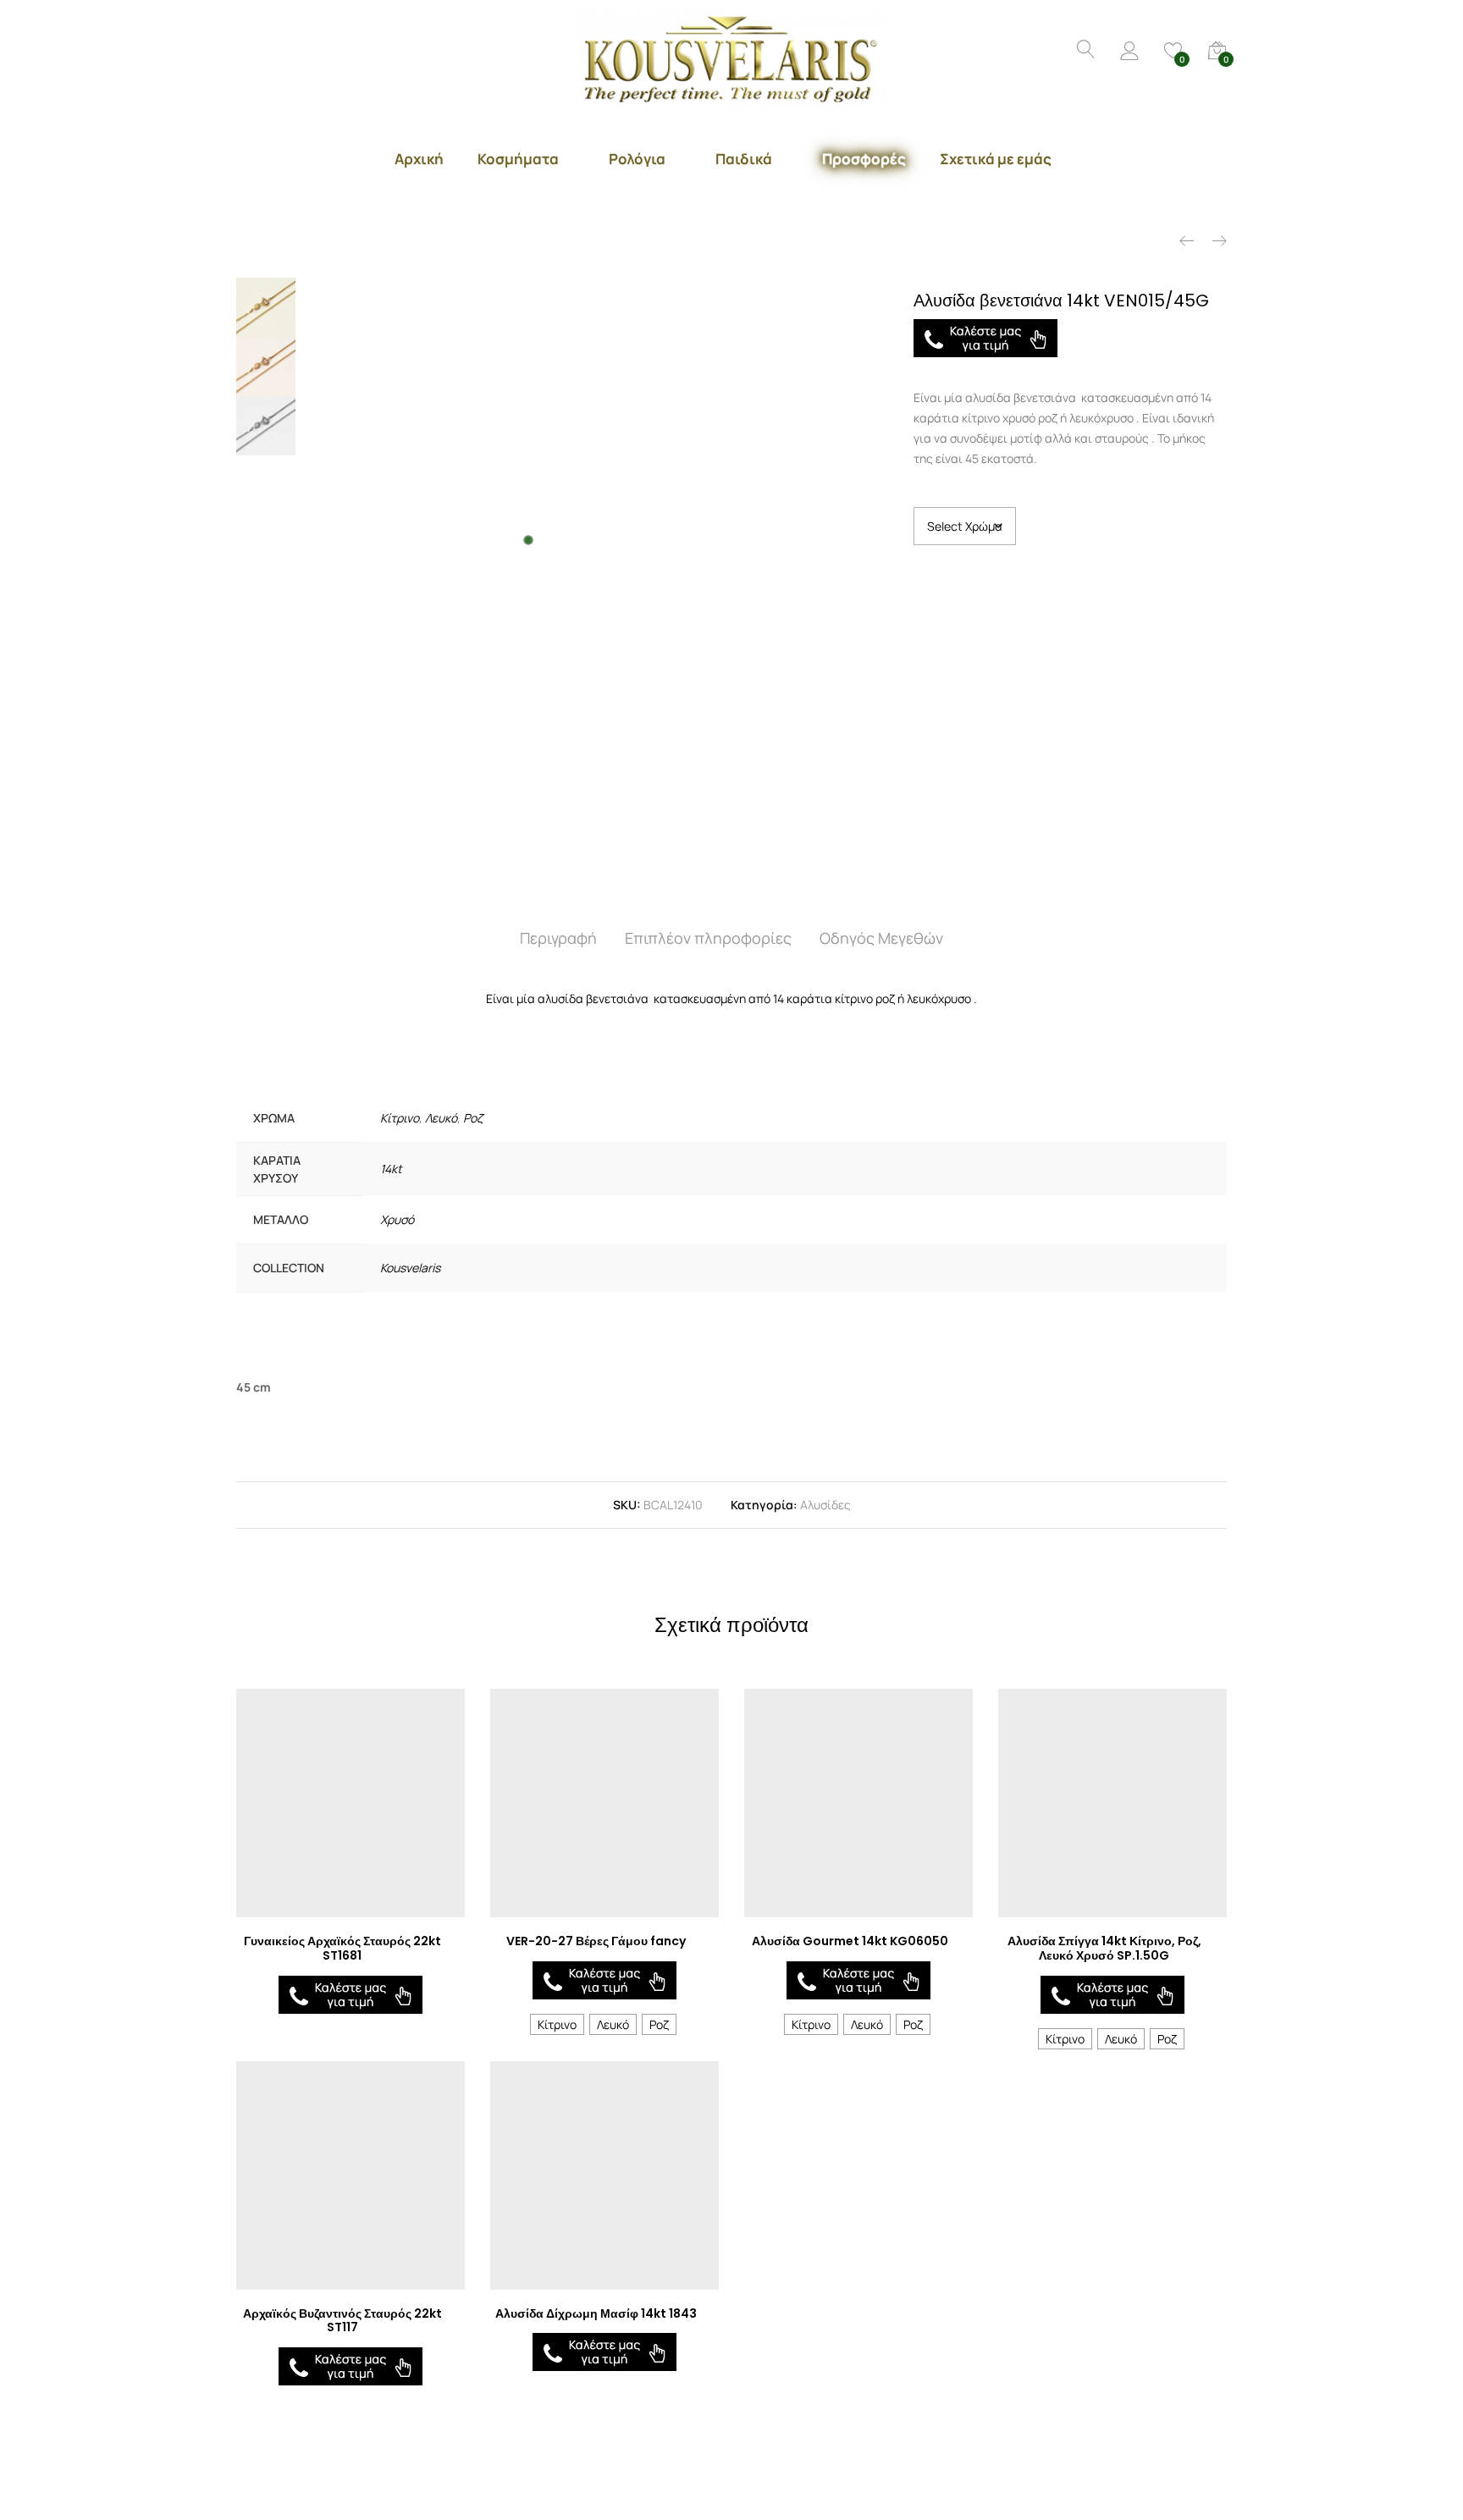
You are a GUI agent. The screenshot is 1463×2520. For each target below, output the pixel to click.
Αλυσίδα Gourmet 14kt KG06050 (850, 1941)
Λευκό (441, 1118)
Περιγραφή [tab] (558, 938)
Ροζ (473, 1118)
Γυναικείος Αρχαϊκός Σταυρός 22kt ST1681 (342, 1948)
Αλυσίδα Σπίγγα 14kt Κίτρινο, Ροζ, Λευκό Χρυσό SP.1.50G (1104, 1948)
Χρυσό (397, 1219)
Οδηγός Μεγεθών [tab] (881, 938)
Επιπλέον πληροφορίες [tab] (708, 938)
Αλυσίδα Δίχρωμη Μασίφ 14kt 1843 (596, 2313)
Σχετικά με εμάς (996, 159)
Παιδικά (744, 159)
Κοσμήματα (518, 159)
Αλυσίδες (825, 1505)
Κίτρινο (400, 1118)
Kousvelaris (410, 1268)
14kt (391, 1169)
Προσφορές (864, 159)
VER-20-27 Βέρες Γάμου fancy (596, 1941)
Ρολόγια (637, 159)
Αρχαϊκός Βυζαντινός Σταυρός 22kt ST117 (342, 2321)
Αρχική (419, 159)
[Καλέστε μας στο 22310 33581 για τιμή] (985, 338)
